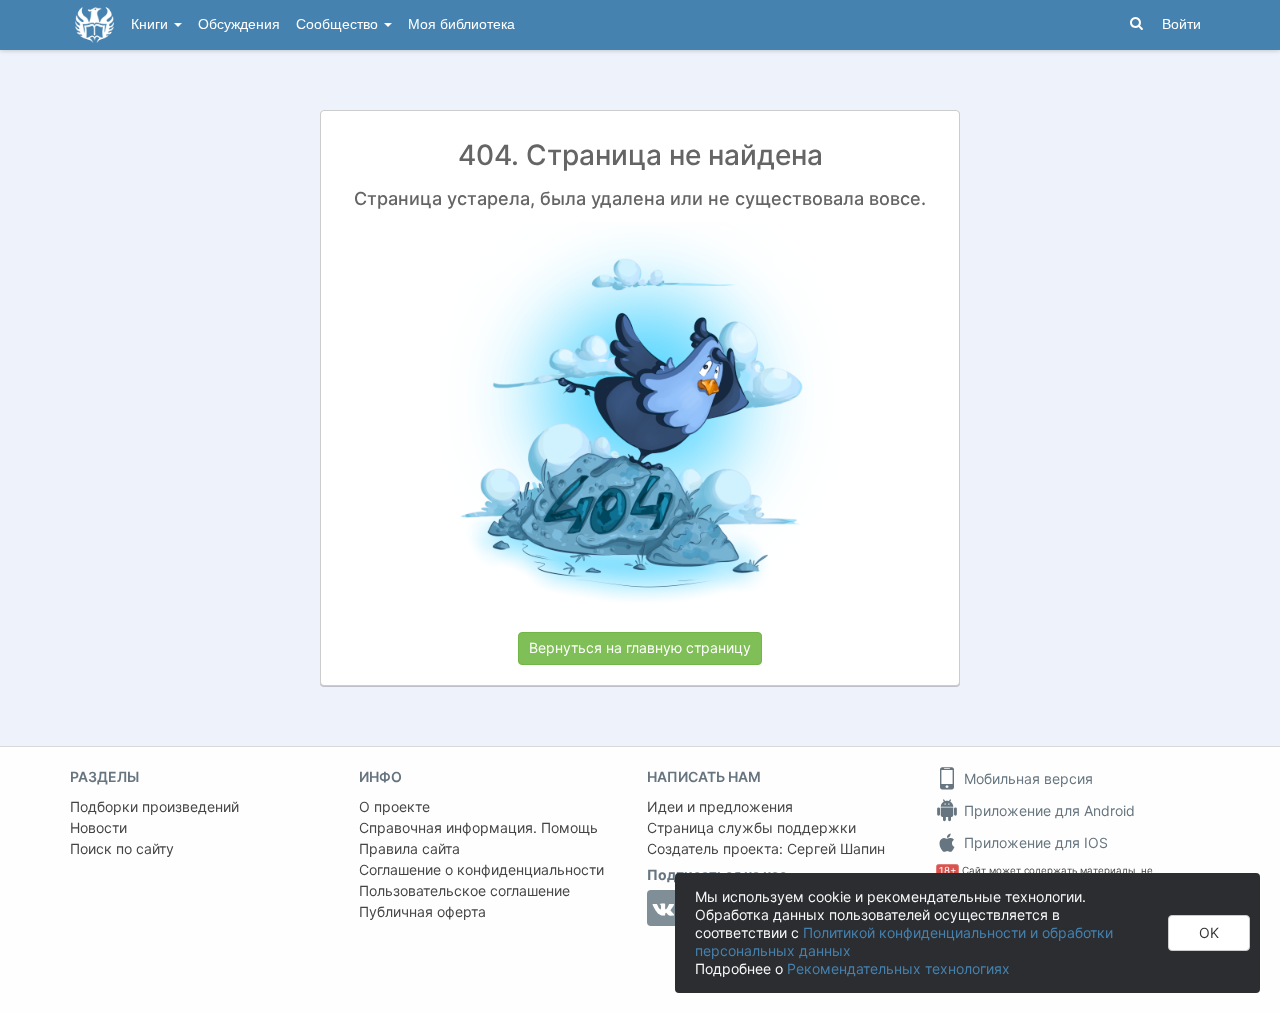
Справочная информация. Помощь (478, 827)
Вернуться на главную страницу (640, 647)
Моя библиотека (461, 24)
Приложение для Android (1047, 810)
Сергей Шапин (836, 848)
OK (1209, 932)
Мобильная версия (1026, 778)
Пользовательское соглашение (464, 890)
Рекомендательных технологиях (898, 968)
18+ (947, 870)
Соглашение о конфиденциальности (481, 869)
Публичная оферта (422, 911)
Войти (1181, 24)
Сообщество (339, 24)
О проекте (394, 806)
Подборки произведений (154, 806)
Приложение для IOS (1034, 842)
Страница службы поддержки (751, 827)
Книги (151, 24)
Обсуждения (239, 24)
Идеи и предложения (720, 806)
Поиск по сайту (122, 848)
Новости (98, 827)
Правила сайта (409, 848)
